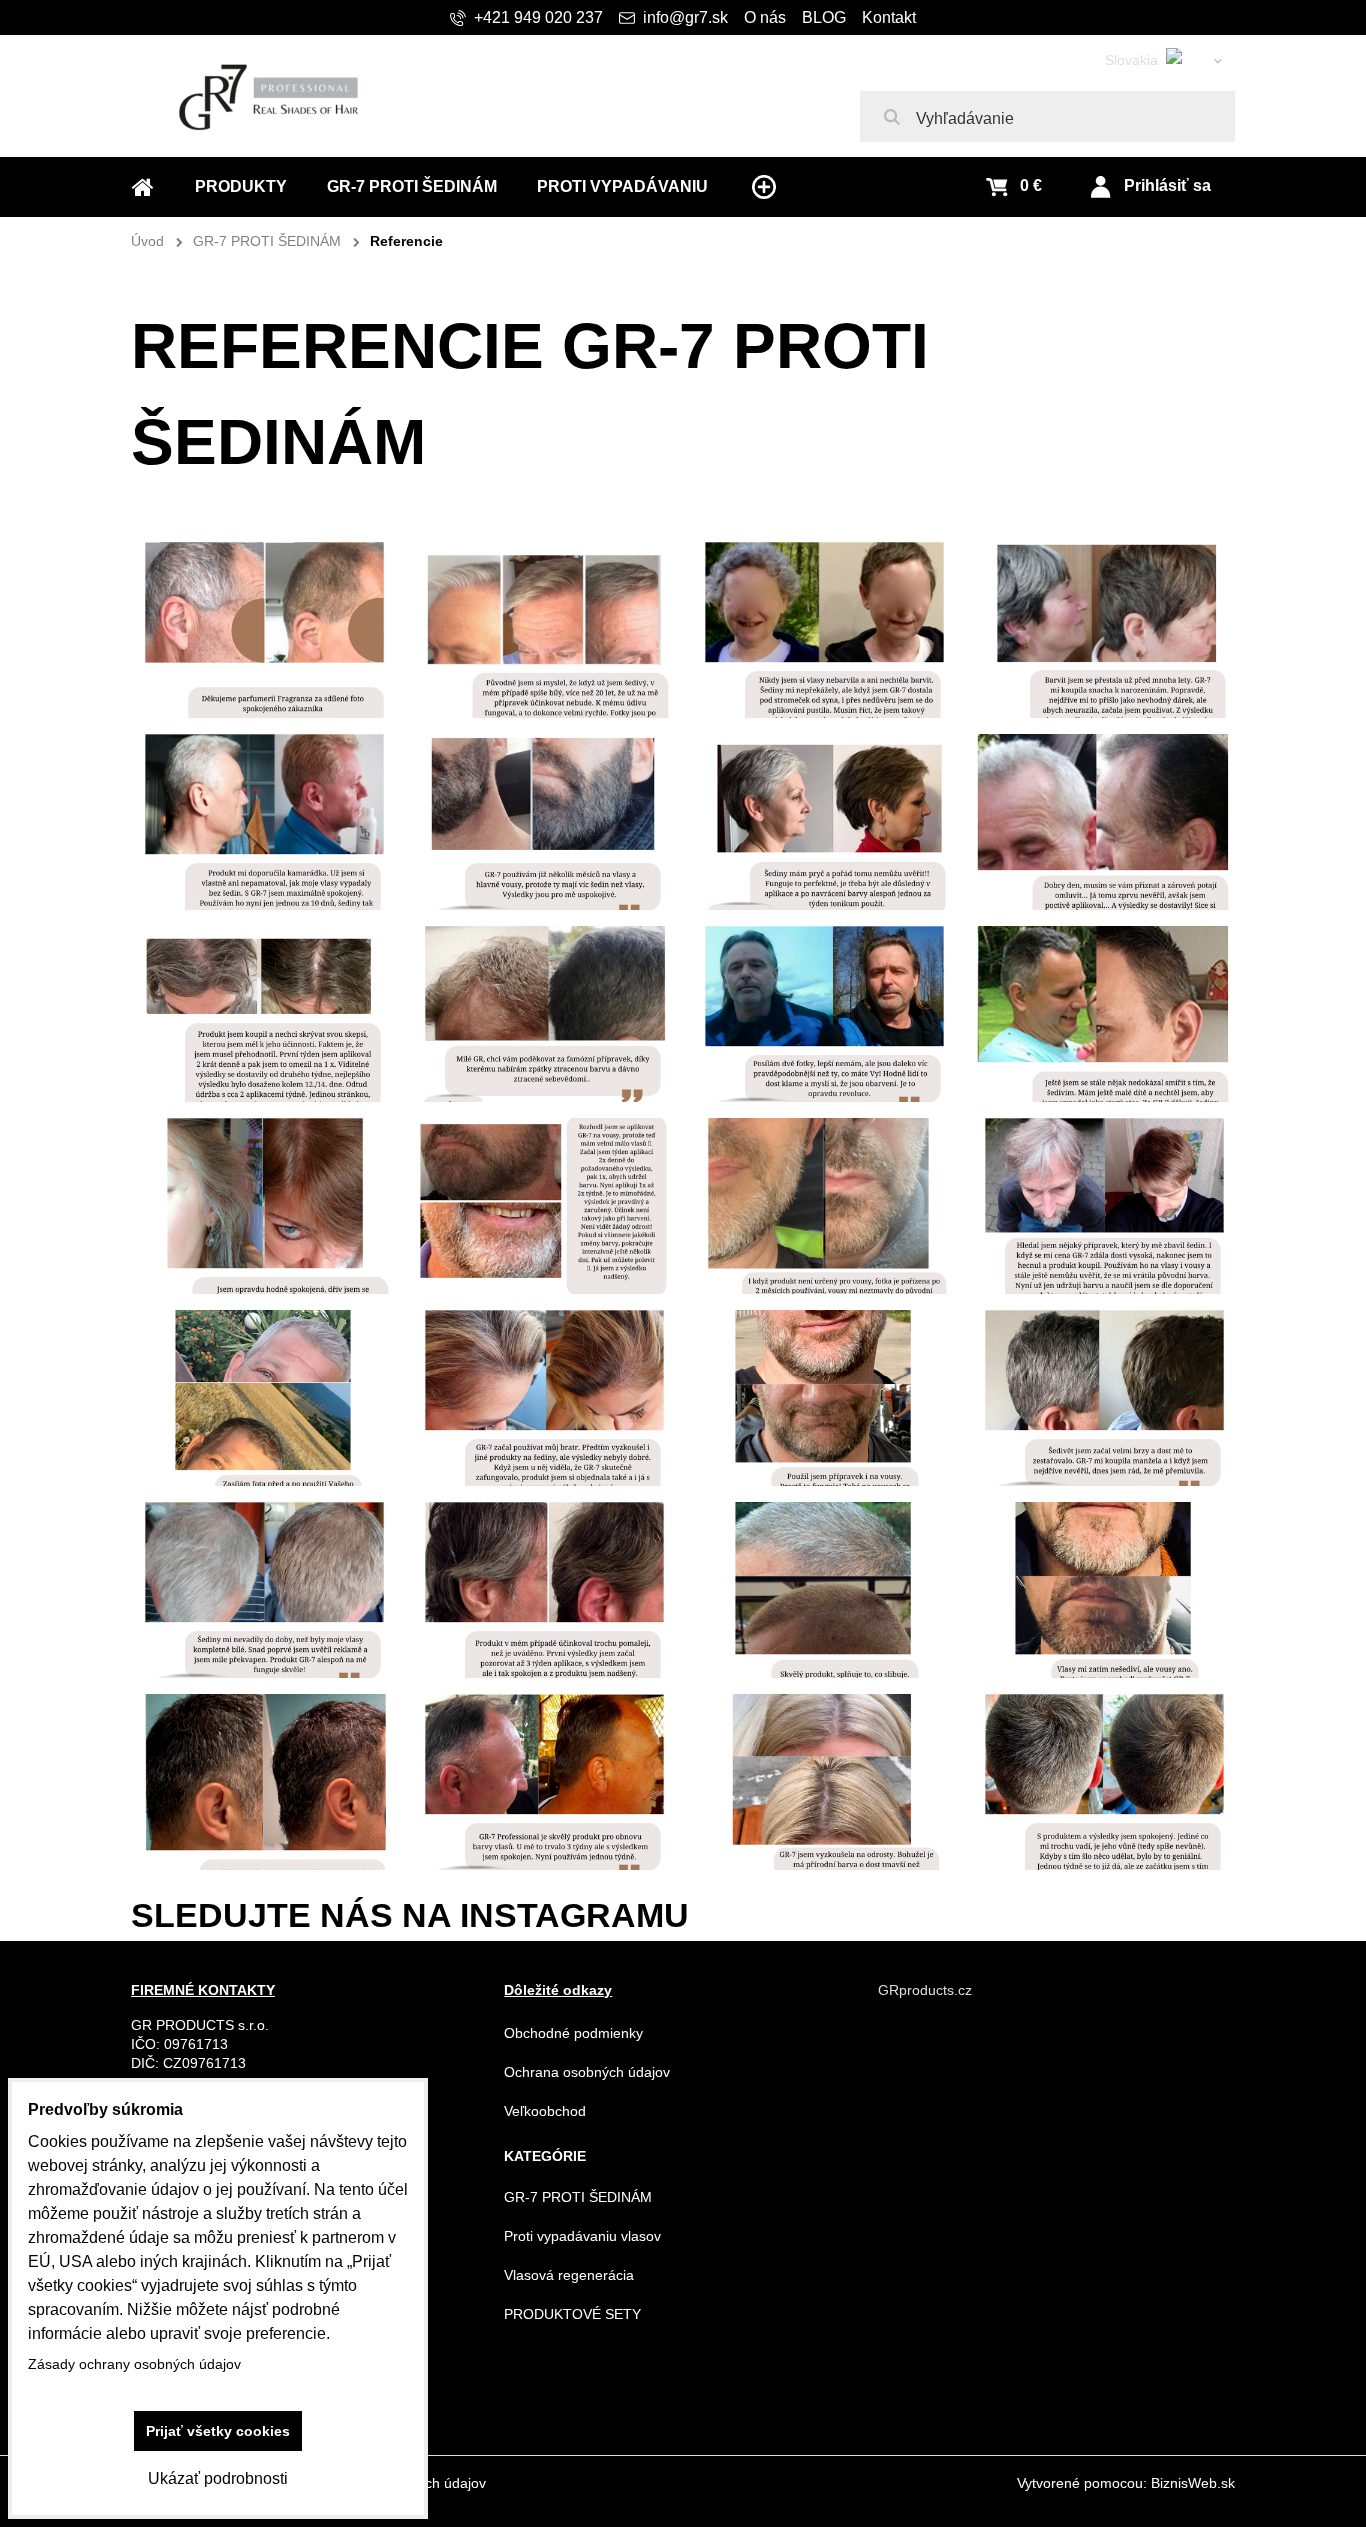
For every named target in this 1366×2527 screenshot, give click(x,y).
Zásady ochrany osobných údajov (134, 2364)
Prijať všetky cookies (218, 2431)
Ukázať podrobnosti (218, 2478)
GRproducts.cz (925, 1990)
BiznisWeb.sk (1193, 2483)
